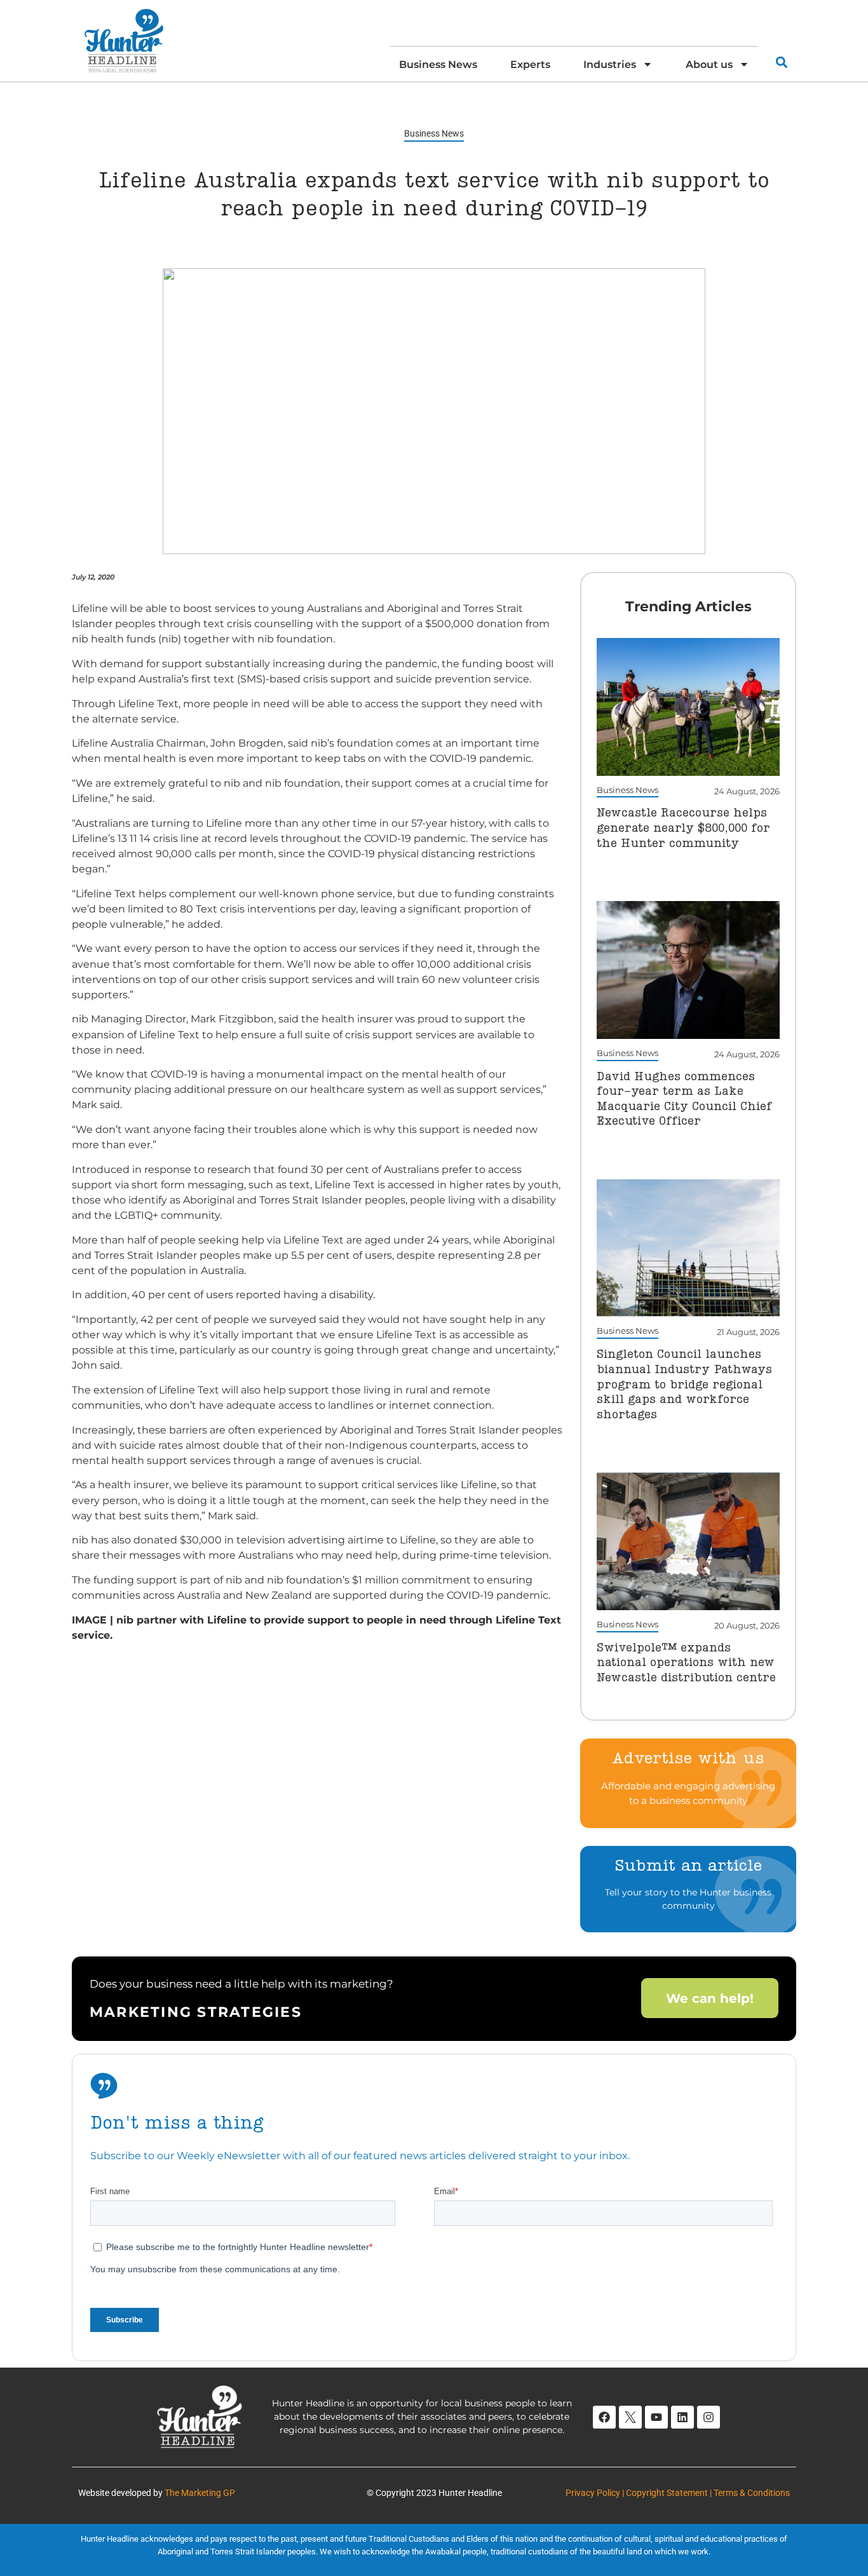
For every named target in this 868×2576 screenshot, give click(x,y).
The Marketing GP (200, 2493)
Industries (610, 64)
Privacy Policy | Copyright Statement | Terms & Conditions (678, 2493)
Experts (530, 64)
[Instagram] (709, 2417)
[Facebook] (604, 2417)
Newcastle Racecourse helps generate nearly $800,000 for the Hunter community (683, 828)
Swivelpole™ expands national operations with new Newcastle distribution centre (686, 1663)
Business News (438, 64)
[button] (781, 62)
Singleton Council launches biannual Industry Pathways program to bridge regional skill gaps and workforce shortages (684, 1385)
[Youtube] (656, 2417)
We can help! (710, 1998)
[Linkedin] (682, 2417)
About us (709, 64)
